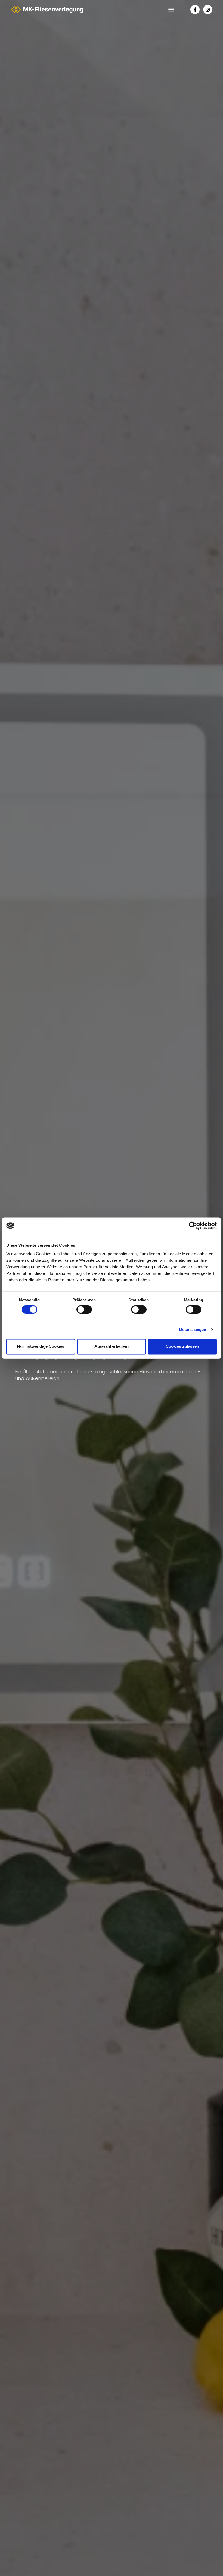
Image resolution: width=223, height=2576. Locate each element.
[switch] (84, 1309)
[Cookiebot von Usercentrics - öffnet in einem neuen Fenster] (193, 1226)
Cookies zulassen (182, 1347)
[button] (171, 10)
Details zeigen (193, 1329)
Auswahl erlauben (112, 1347)
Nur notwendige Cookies (41, 1347)
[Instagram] (208, 10)
